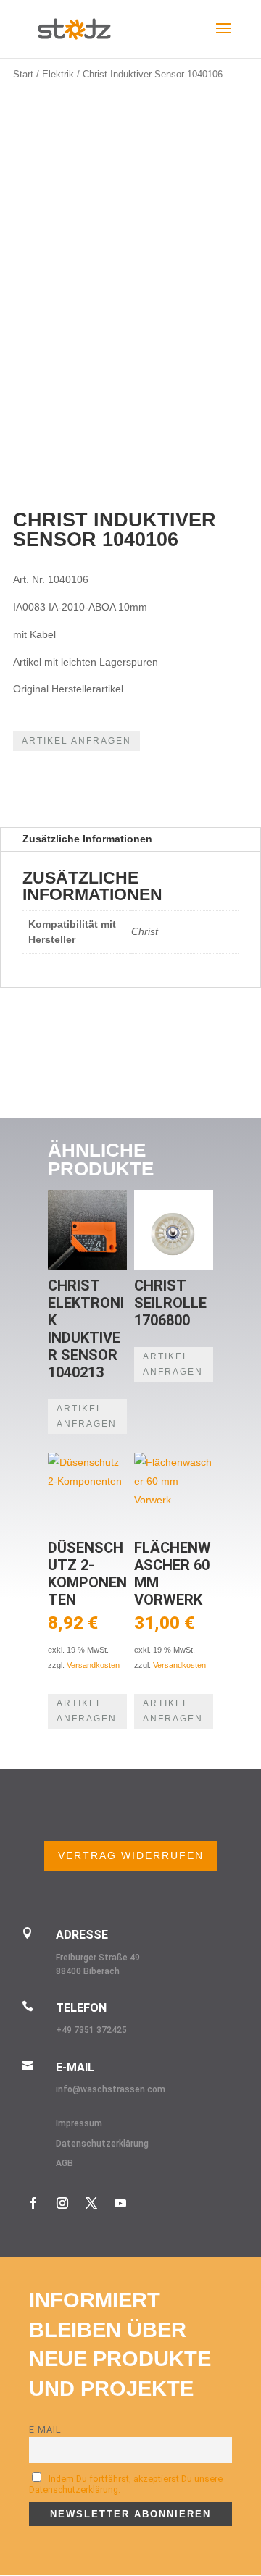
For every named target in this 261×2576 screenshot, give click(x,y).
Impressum (79, 2123)
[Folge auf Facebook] (33, 2203)
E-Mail (45, 2429)
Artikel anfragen (76, 741)
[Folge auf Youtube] (120, 2203)
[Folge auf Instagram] (62, 2203)
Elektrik (58, 74)
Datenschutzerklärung (102, 2144)
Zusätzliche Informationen (87, 839)
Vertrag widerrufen (131, 1855)
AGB (65, 2163)
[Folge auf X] (91, 2203)
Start (23, 74)
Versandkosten (93, 1665)
